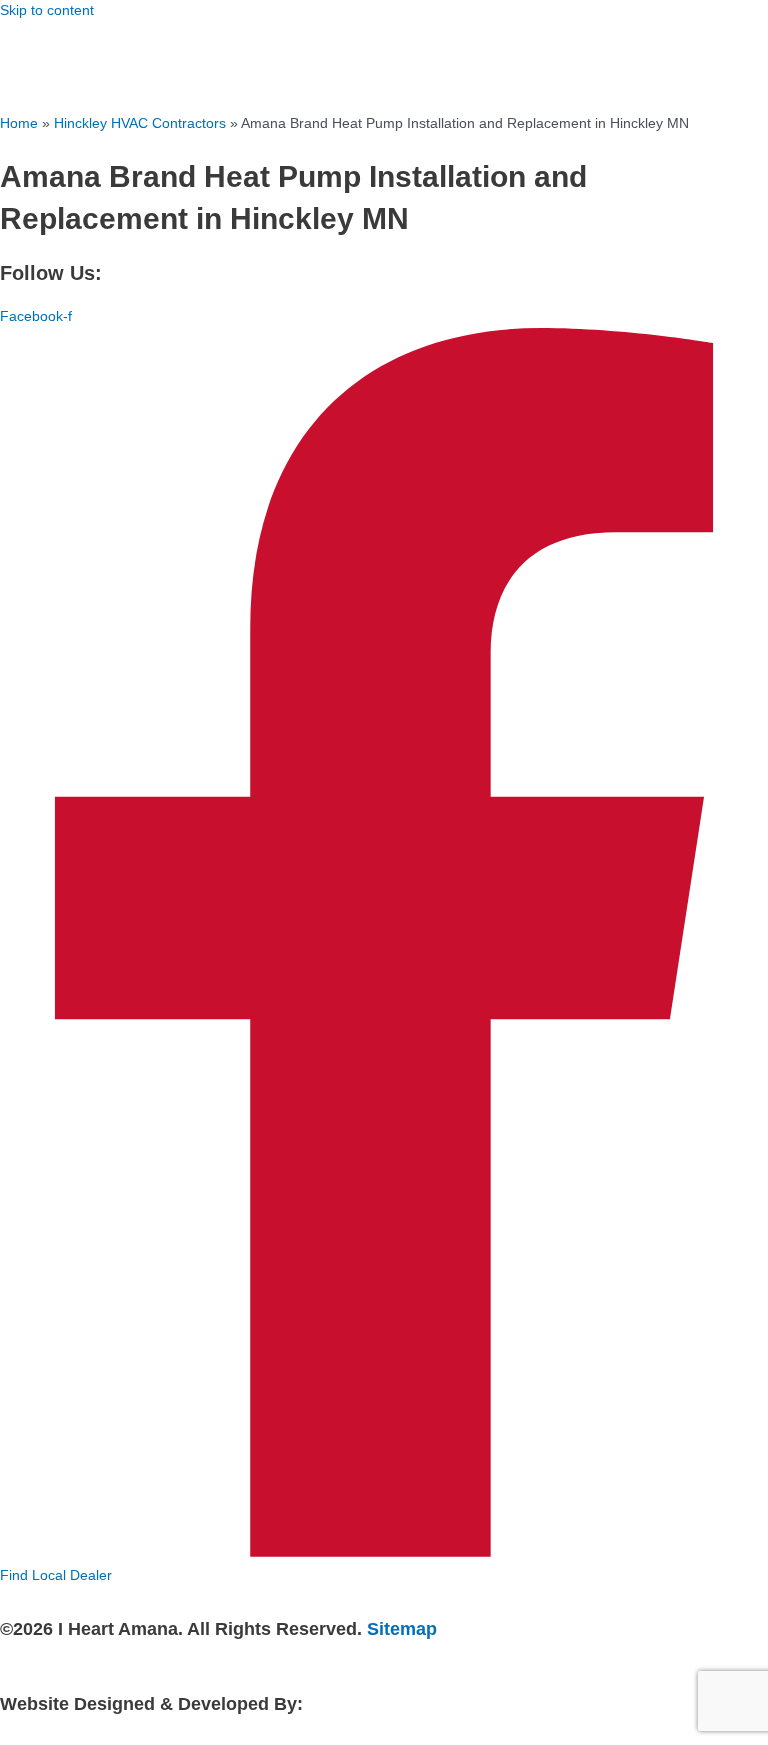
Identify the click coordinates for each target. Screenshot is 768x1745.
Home (19, 123)
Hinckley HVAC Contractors (140, 123)
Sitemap (402, 1628)
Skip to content (47, 10)
